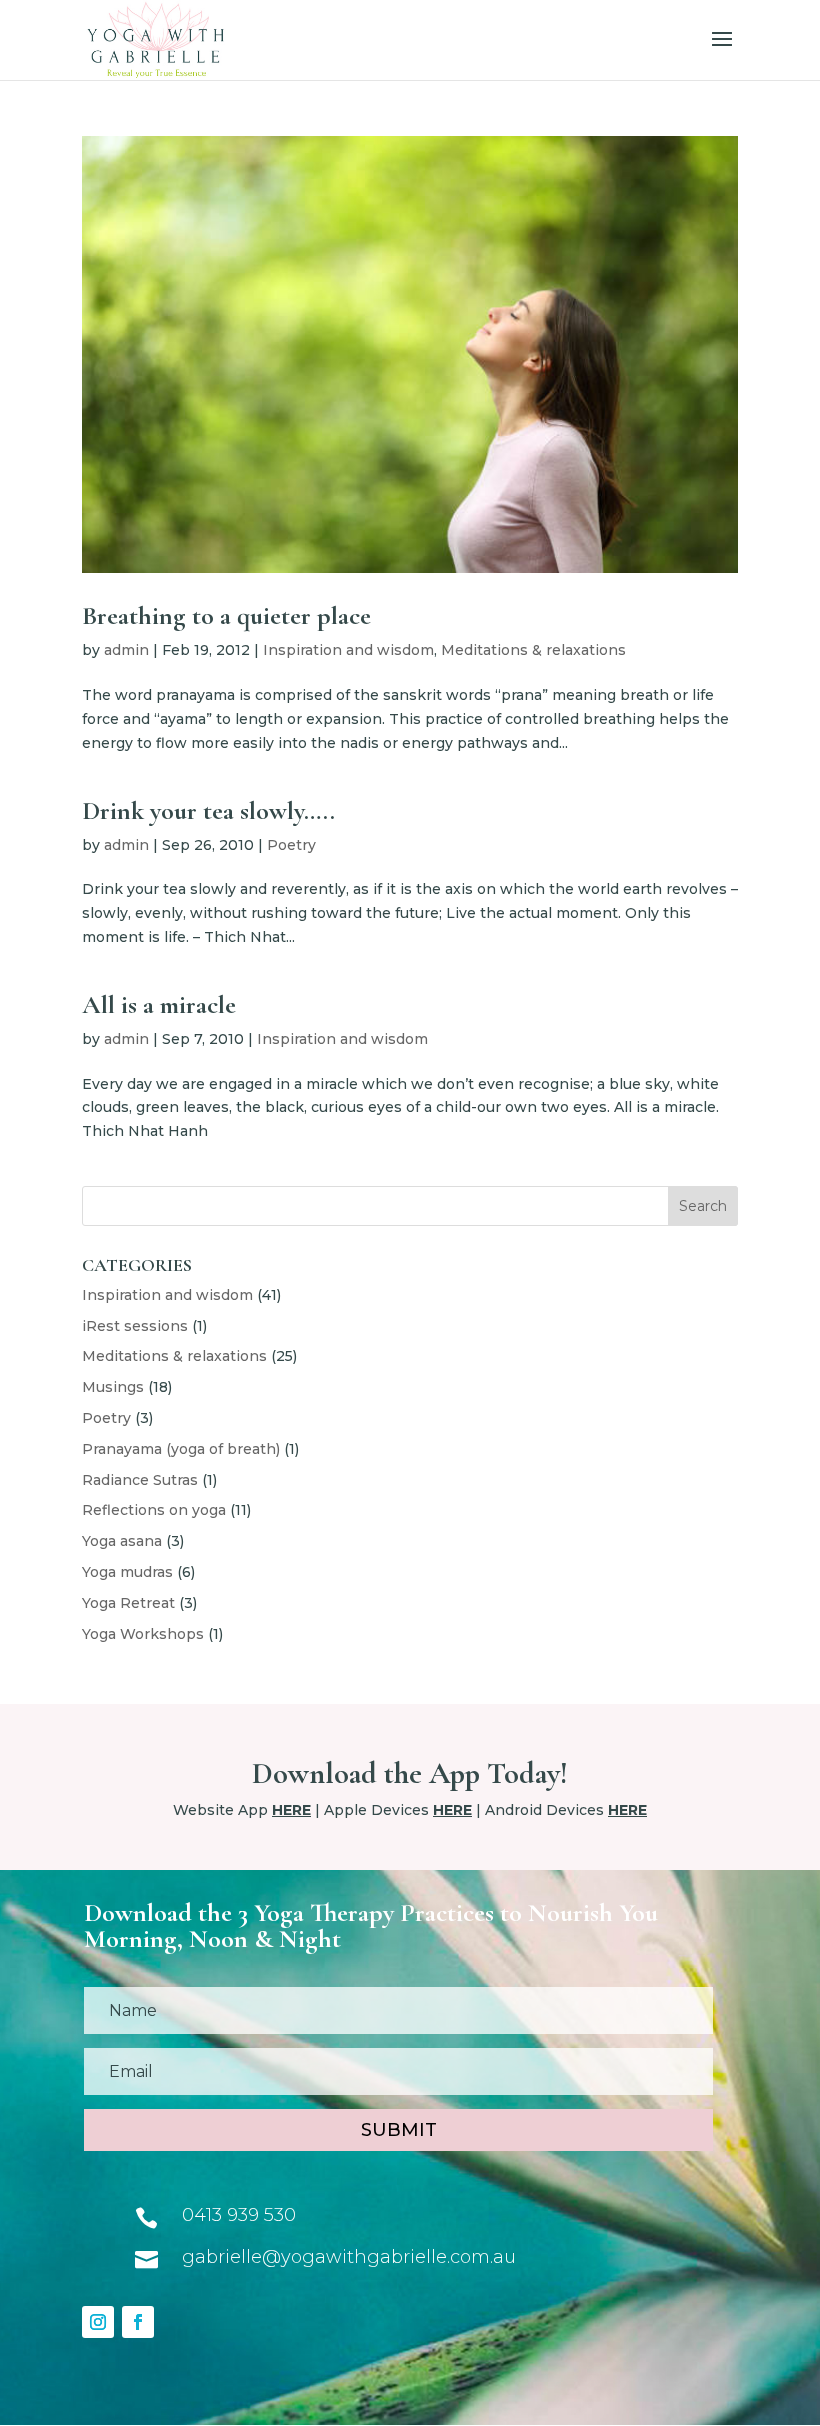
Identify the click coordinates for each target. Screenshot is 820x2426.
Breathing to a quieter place (226, 615)
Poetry (291, 845)
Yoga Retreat (128, 1603)
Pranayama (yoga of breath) (181, 1449)
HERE (291, 1810)
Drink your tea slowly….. (208, 810)
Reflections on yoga (154, 1510)
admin (126, 650)
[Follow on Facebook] (138, 2322)
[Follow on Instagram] (98, 2322)
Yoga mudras (127, 1572)
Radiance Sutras (140, 1480)
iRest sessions (135, 1326)
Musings (113, 1387)
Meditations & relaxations (533, 650)
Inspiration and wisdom (348, 650)
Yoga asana (122, 1541)
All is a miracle (159, 1004)
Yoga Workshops (143, 1634)
